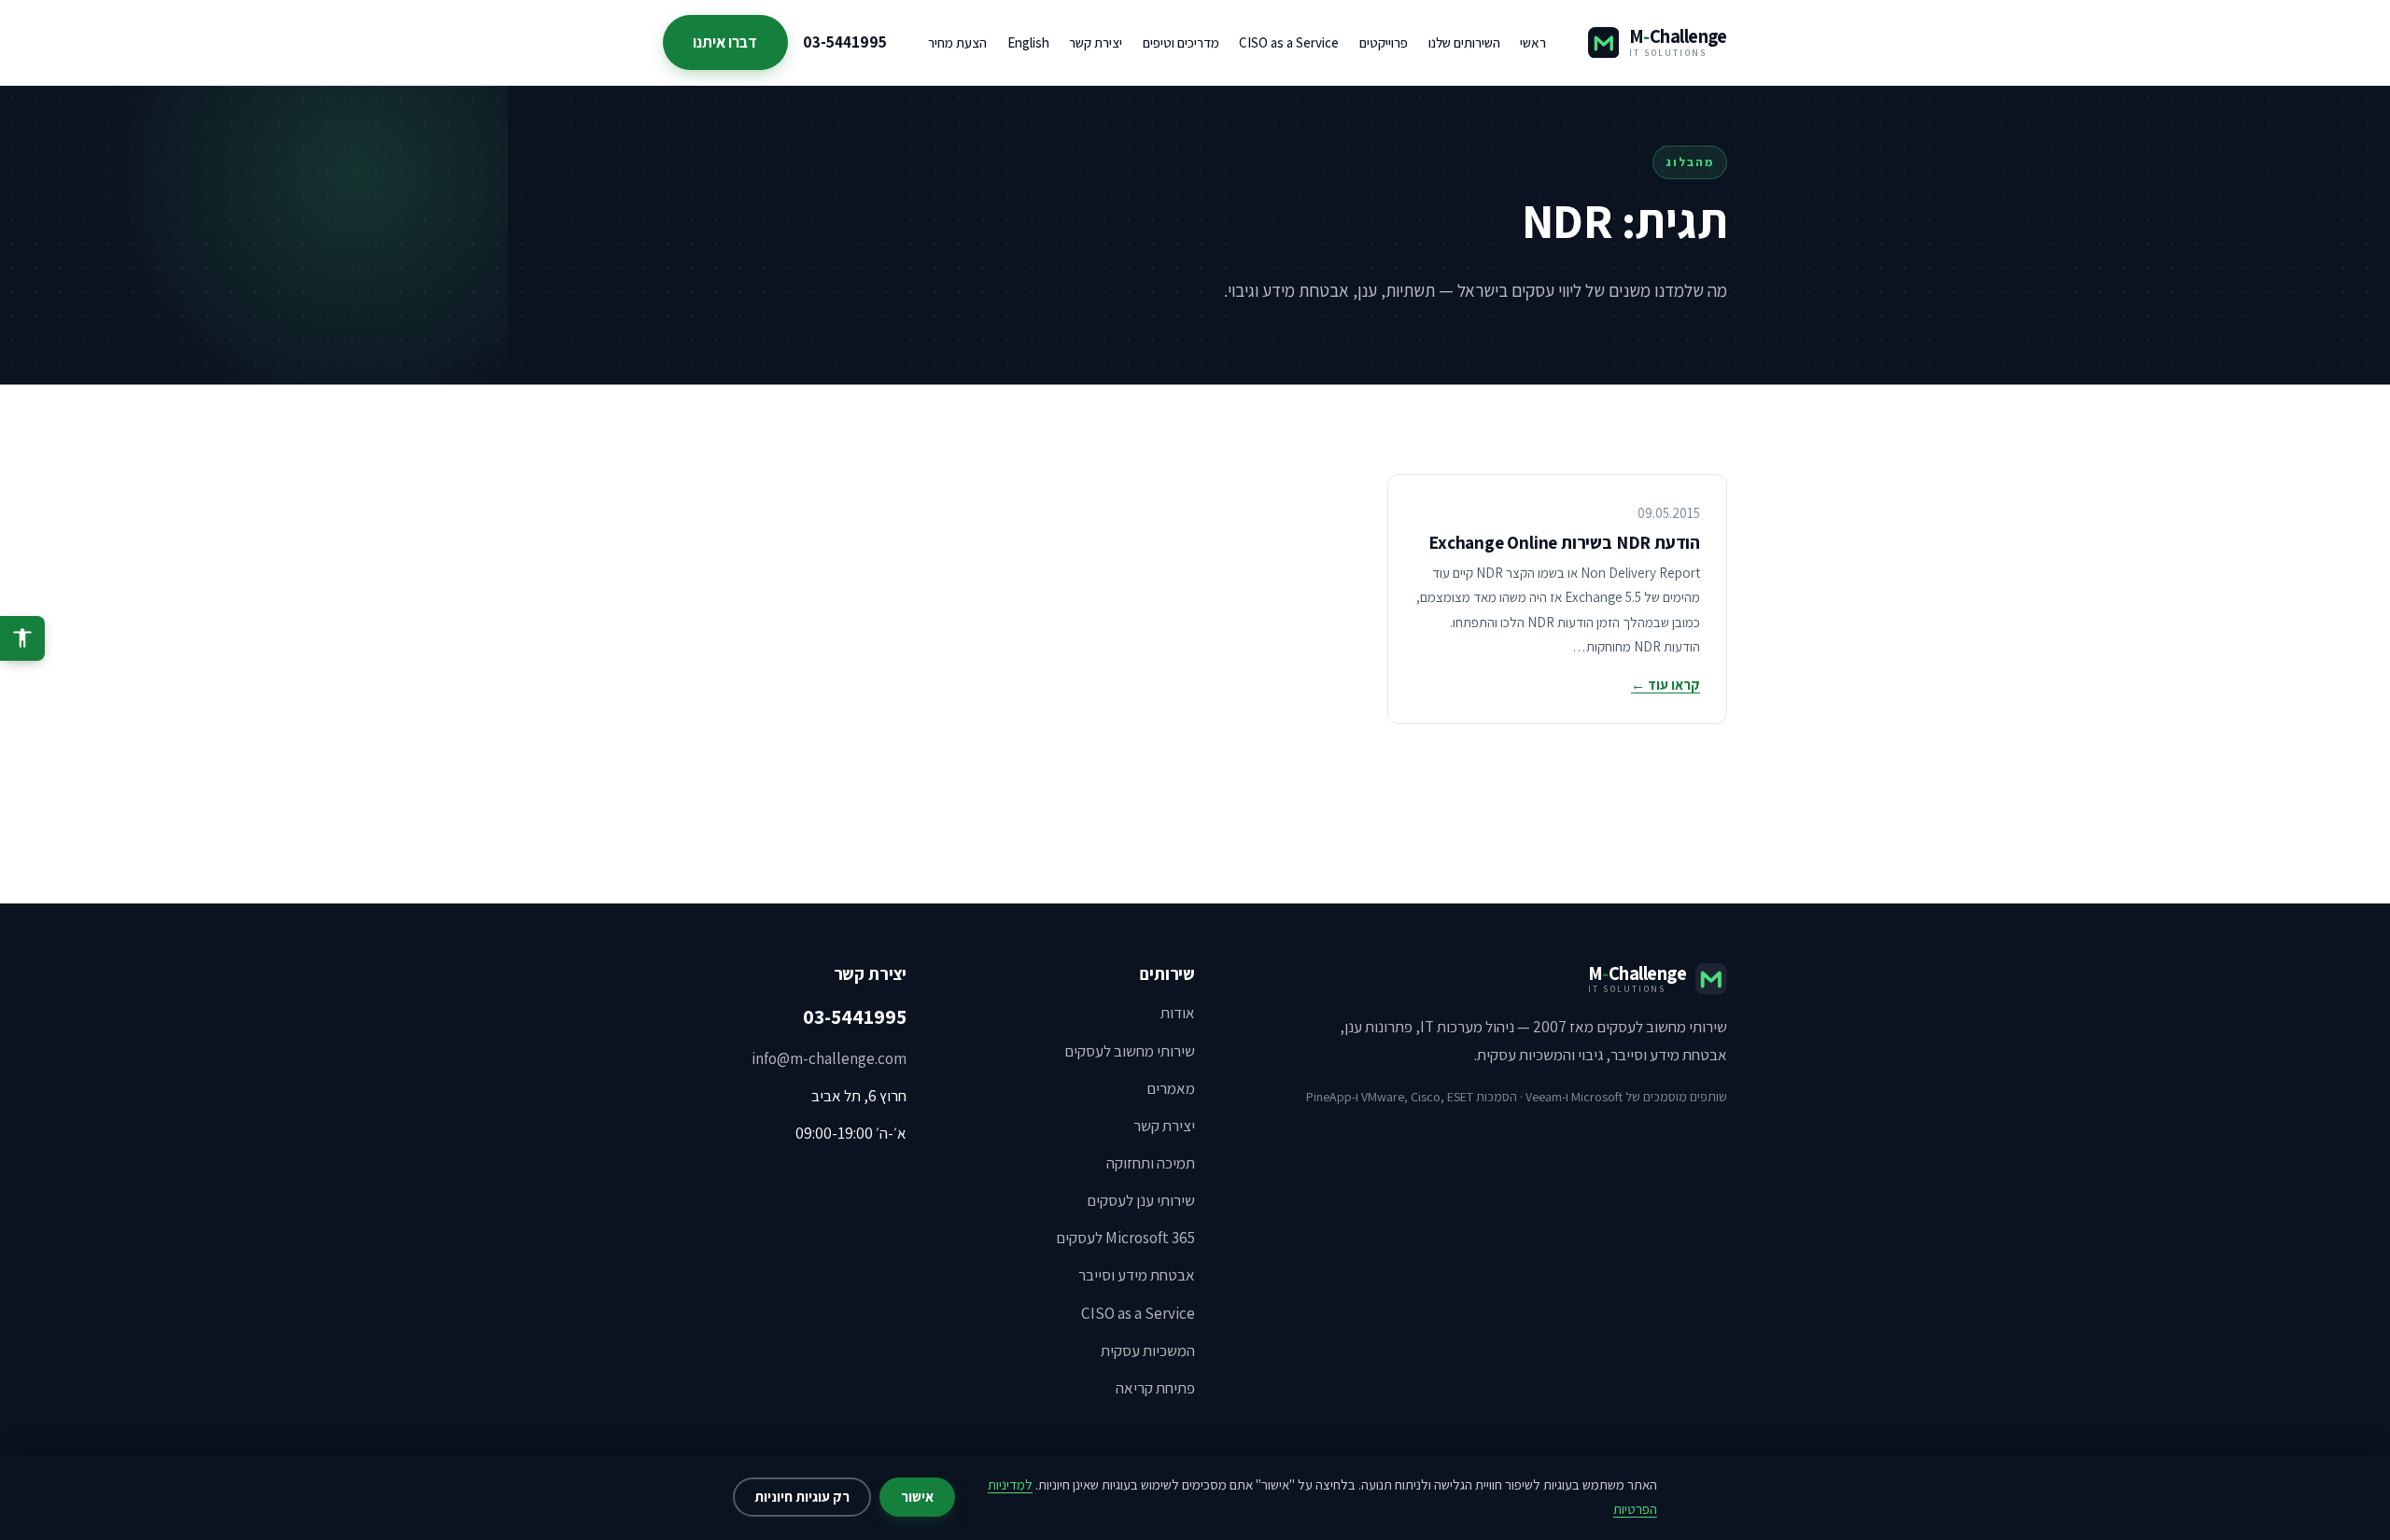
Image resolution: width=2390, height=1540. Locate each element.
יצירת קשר (1096, 42)
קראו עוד (1666, 685)
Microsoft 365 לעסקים (1125, 1238)
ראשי (1533, 42)
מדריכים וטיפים (1181, 42)
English (1028, 42)
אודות (1178, 1013)
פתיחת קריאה (1155, 1388)
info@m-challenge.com (829, 1058)
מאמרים (1171, 1088)
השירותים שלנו (1464, 42)
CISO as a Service (1289, 42)
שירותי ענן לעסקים (1141, 1200)
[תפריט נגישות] (22, 638)
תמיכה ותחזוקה (1151, 1163)
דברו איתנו (725, 42)
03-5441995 (845, 42)
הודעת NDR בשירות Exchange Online (1564, 542)
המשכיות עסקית (1148, 1351)
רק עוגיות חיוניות (802, 1497)
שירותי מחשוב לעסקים (1130, 1051)
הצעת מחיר (957, 42)
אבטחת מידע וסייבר (1137, 1275)
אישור (917, 1497)
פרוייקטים (1384, 42)
